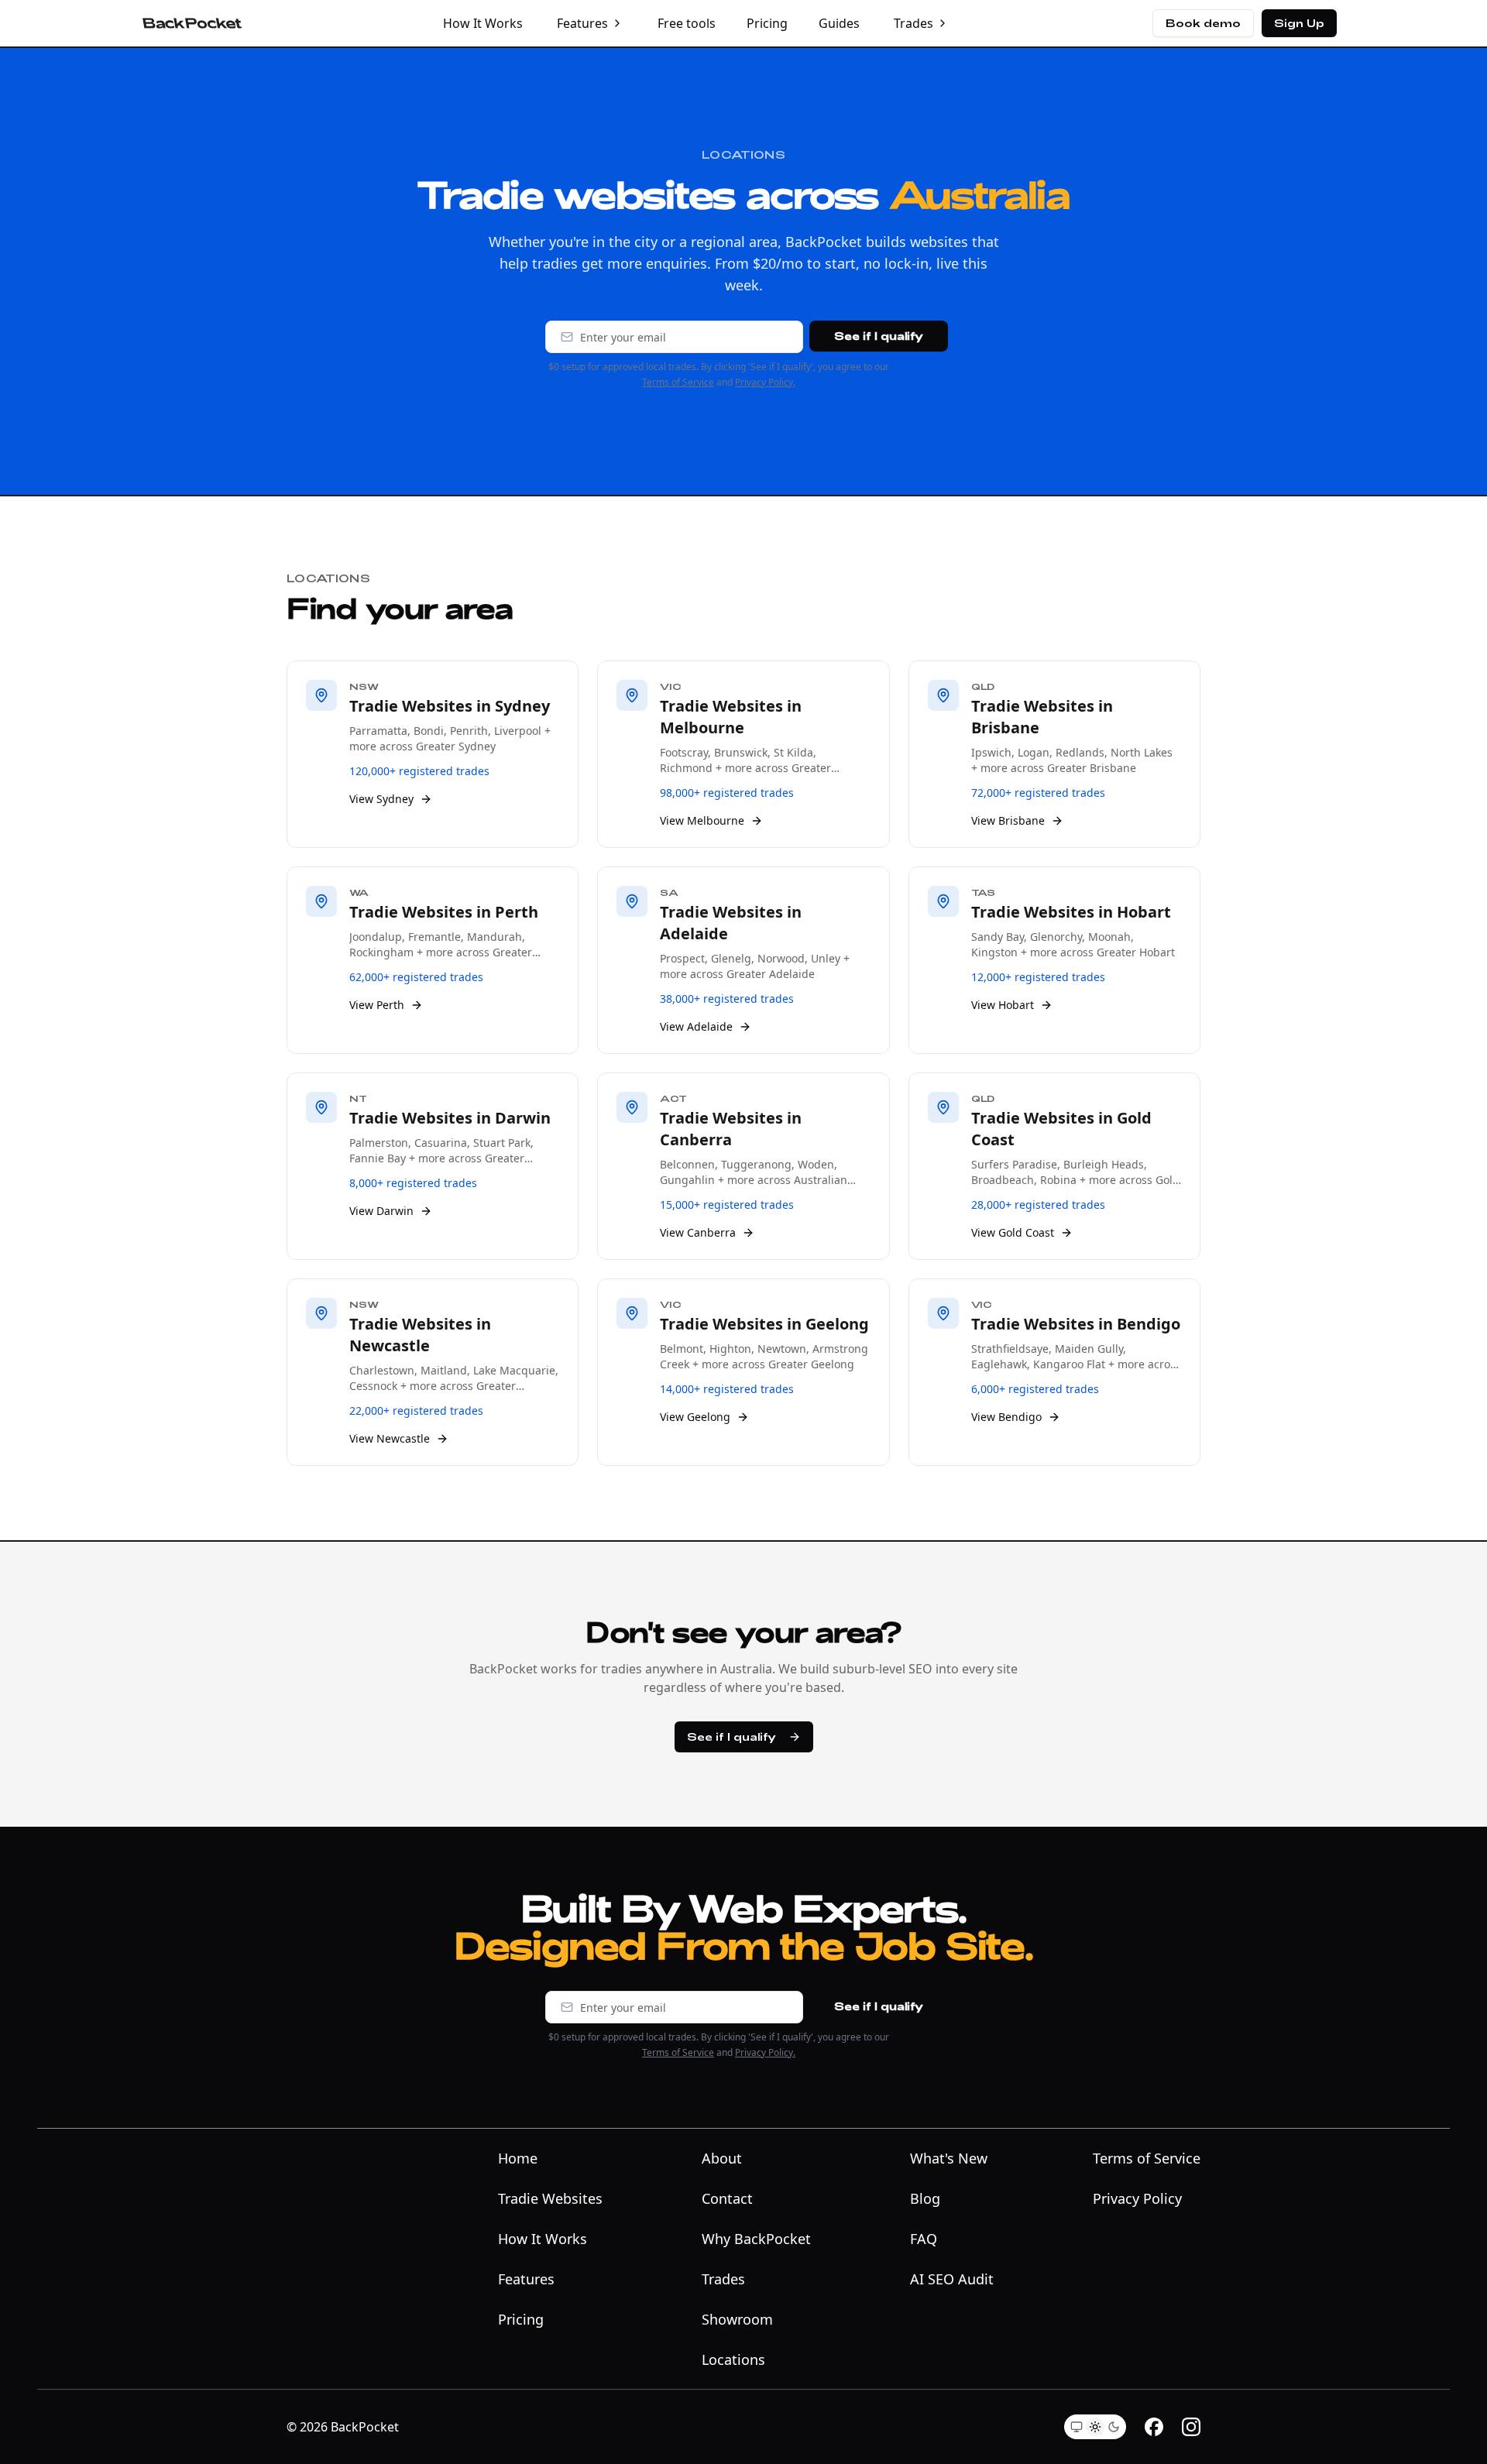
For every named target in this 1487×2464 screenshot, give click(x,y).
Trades (913, 23)
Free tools (687, 23)
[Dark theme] (1114, 2427)
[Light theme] (1095, 2427)
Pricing (767, 23)
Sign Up (1299, 23)
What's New (949, 2158)
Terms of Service (678, 382)
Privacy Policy (1137, 2198)
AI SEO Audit (952, 2279)
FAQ (924, 2239)
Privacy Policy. (765, 382)
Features (582, 23)
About (722, 2158)
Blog (925, 2198)
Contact (727, 2198)
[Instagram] (1191, 2427)
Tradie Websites (550, 2198)
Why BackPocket (756, 2239)
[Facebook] (1154, 2427)
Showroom (737, 2319)
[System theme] (1077, 2427)
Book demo (1203, 23)
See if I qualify (879, 336)
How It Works (483, 23)
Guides (839, 23)
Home (518, 2158)
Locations (733, 2359)
